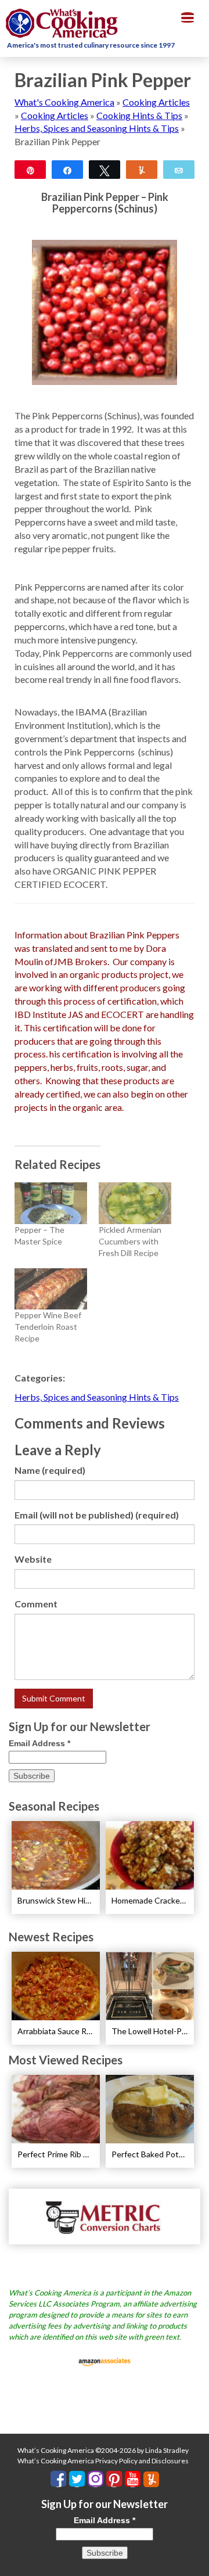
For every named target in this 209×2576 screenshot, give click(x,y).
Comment (36, 1604)
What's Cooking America (64, 102)
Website (33, 1559)
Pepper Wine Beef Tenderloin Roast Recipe (48, 1327)
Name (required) (50, 1470)
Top (196, 2560)
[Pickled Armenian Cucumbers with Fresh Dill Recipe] (135, 1203)
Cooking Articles (156, 102)
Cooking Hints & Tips (139, 115)
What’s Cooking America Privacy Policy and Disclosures (103, 2461)
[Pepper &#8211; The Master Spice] (51, 1203)
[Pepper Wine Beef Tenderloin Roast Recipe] (51, 1289)
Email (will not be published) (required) (97, 1515)
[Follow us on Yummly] (151, 2479)
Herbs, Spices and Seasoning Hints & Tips (97, 128)
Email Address (39, 1743)
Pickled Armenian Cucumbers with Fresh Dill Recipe (130, 1241)
